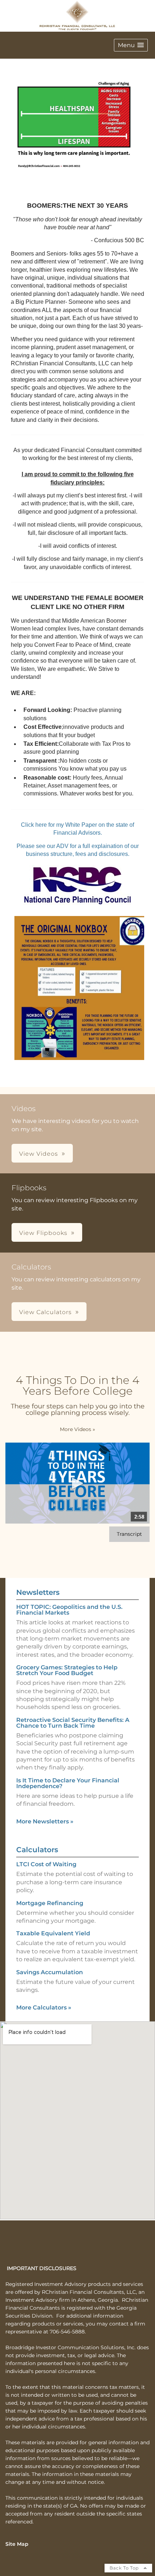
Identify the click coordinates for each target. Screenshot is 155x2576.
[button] (131, 45)
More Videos (77, 1429)
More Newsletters (45, 1821)
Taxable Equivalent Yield (53, 1933)
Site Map (17, 2544)
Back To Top (125, 2568)
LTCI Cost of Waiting (46, 1864)
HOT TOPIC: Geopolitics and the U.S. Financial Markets (69, 1610)
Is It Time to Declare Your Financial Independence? (68, 1783)
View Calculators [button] (45, 1312)
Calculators (37, 1850)
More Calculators (44, 2007)
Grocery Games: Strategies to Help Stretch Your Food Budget (67, 1670)
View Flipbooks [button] (43, 1233)
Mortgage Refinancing (50, 1903)
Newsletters (38, 1592)
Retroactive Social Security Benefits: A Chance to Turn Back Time (73, 1723)
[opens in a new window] (77, 905)
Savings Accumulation (50, 1972)
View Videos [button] (39, 1154)
